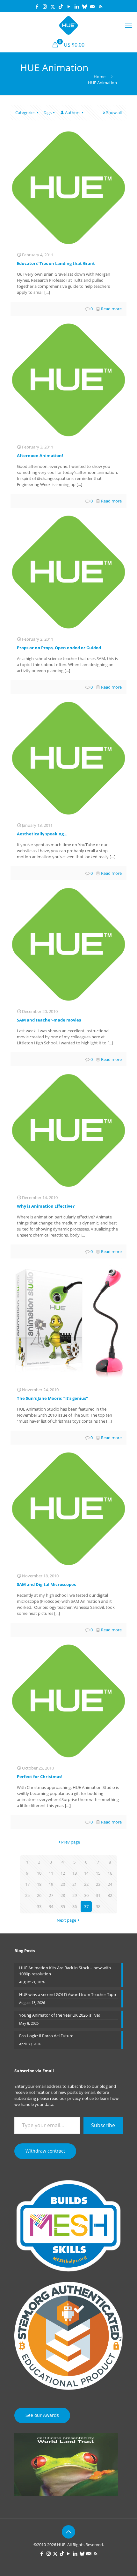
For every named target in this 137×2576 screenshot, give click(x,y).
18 (39, 1884)
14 (86, 1873)
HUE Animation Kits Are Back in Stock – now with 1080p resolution (65, 1971)
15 (98, 1873)
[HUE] (68, 25)
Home (100, 77)
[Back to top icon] (68, 2532)
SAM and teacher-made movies (49, 1020)
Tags (48, 112)
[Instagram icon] (45, 6)
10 (39, 1873)
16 (110, 1873)
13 (75, 1873)
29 (75, 1895)
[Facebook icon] (37, 6)
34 (51, 1906)
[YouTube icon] (69, 6)
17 (27, 1884)
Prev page (71, 1842)
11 (51, 1873)
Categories (25, 112)
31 (98, 1895)
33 (39, 1906)
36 (75, 1906)
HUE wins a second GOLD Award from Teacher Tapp (68, 1994)
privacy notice (80, 2098)
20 (63, 1884)
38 (98, 1906)
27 (51, 1895)
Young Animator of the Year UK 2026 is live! (59, 2015)
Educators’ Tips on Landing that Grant (56, 263)
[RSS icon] (101, 6)
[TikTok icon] (61, 6)
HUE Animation (102, 83)
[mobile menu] (128, 25)
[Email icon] (93, 6)
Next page (66, 1920)
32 (110, 1895)
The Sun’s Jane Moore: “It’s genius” (52, 1398)
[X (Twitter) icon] (53, 6)
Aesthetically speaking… (42, 834)
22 (86, 1884)
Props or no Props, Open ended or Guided (59, 648)
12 (63, 1873)
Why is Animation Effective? (46, 1206)
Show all (114, 112)
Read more (111, 309)
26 (39, 1895)
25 (27, 1895)
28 (63, 1895)
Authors (73, 112)
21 (75, 1884)
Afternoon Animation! (40, 455)
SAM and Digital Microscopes (46, 1584)
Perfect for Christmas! (40, 1777)
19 (51, 1884)
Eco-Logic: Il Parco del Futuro (46, 2036)
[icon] (85, 6)
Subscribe (103, 2125)
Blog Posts (25, 1951)
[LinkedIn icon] (77, 6)
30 (86, 1895)
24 (110, 1884)
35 (63, 1906)
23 (98, 1884)
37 (86, 1906)
